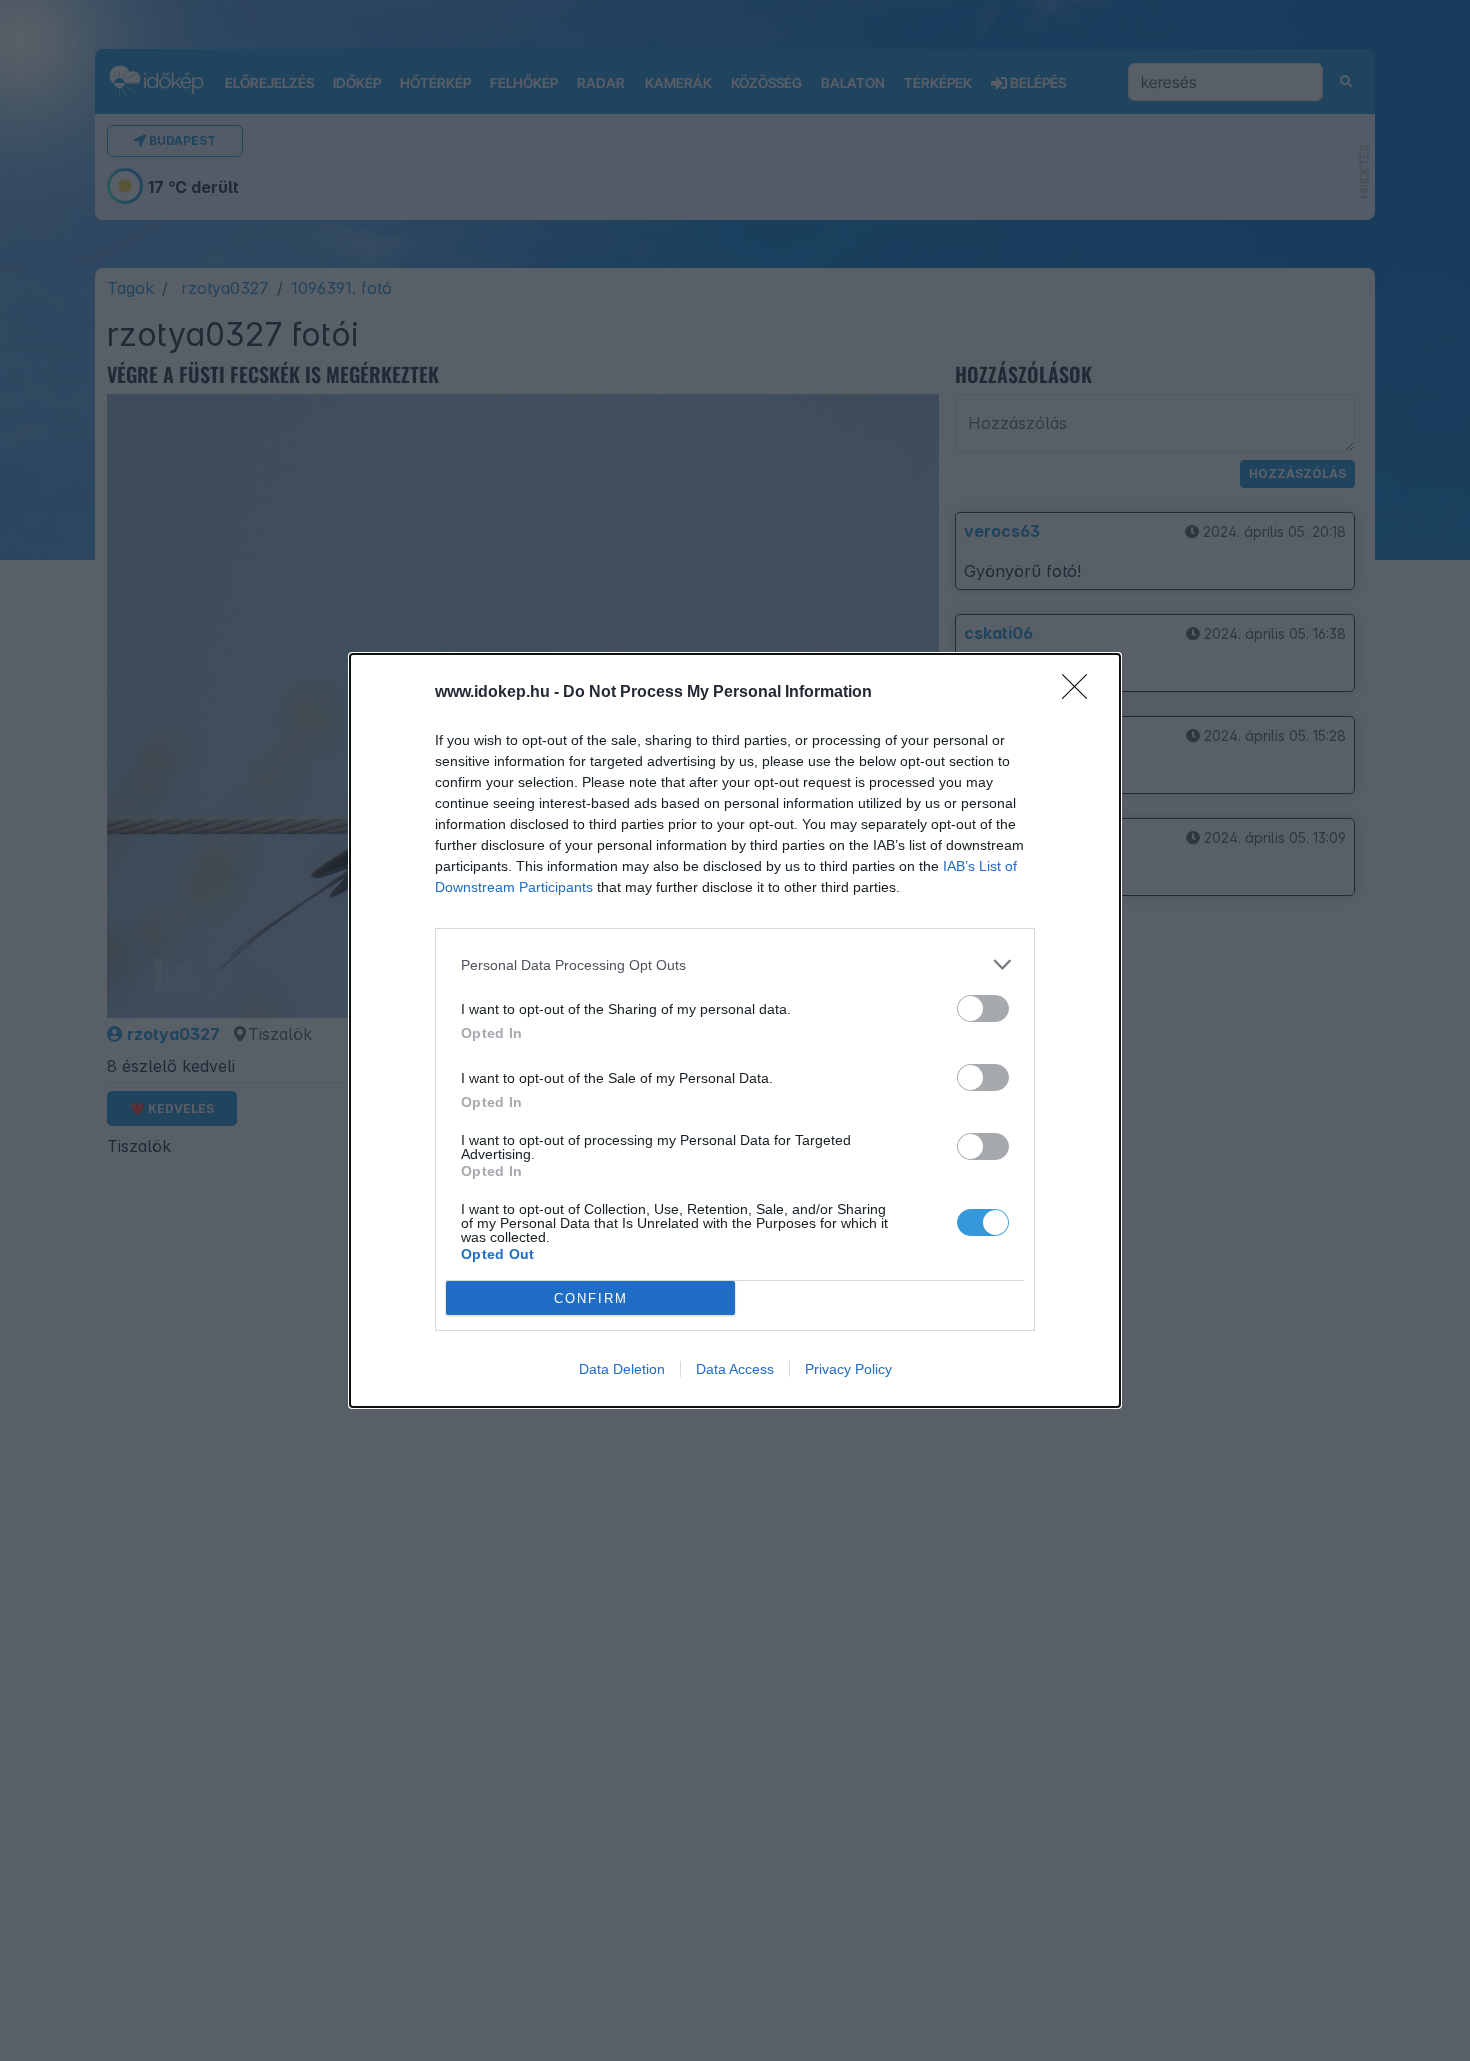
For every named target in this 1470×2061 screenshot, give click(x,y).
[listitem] (735, 964)
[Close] (1081, 693)
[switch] (983, 1008)
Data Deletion (622, 1369)
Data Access (735, 1369)
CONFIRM (591, 1298)
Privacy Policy (848, 1369)
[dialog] (735, 1030)
